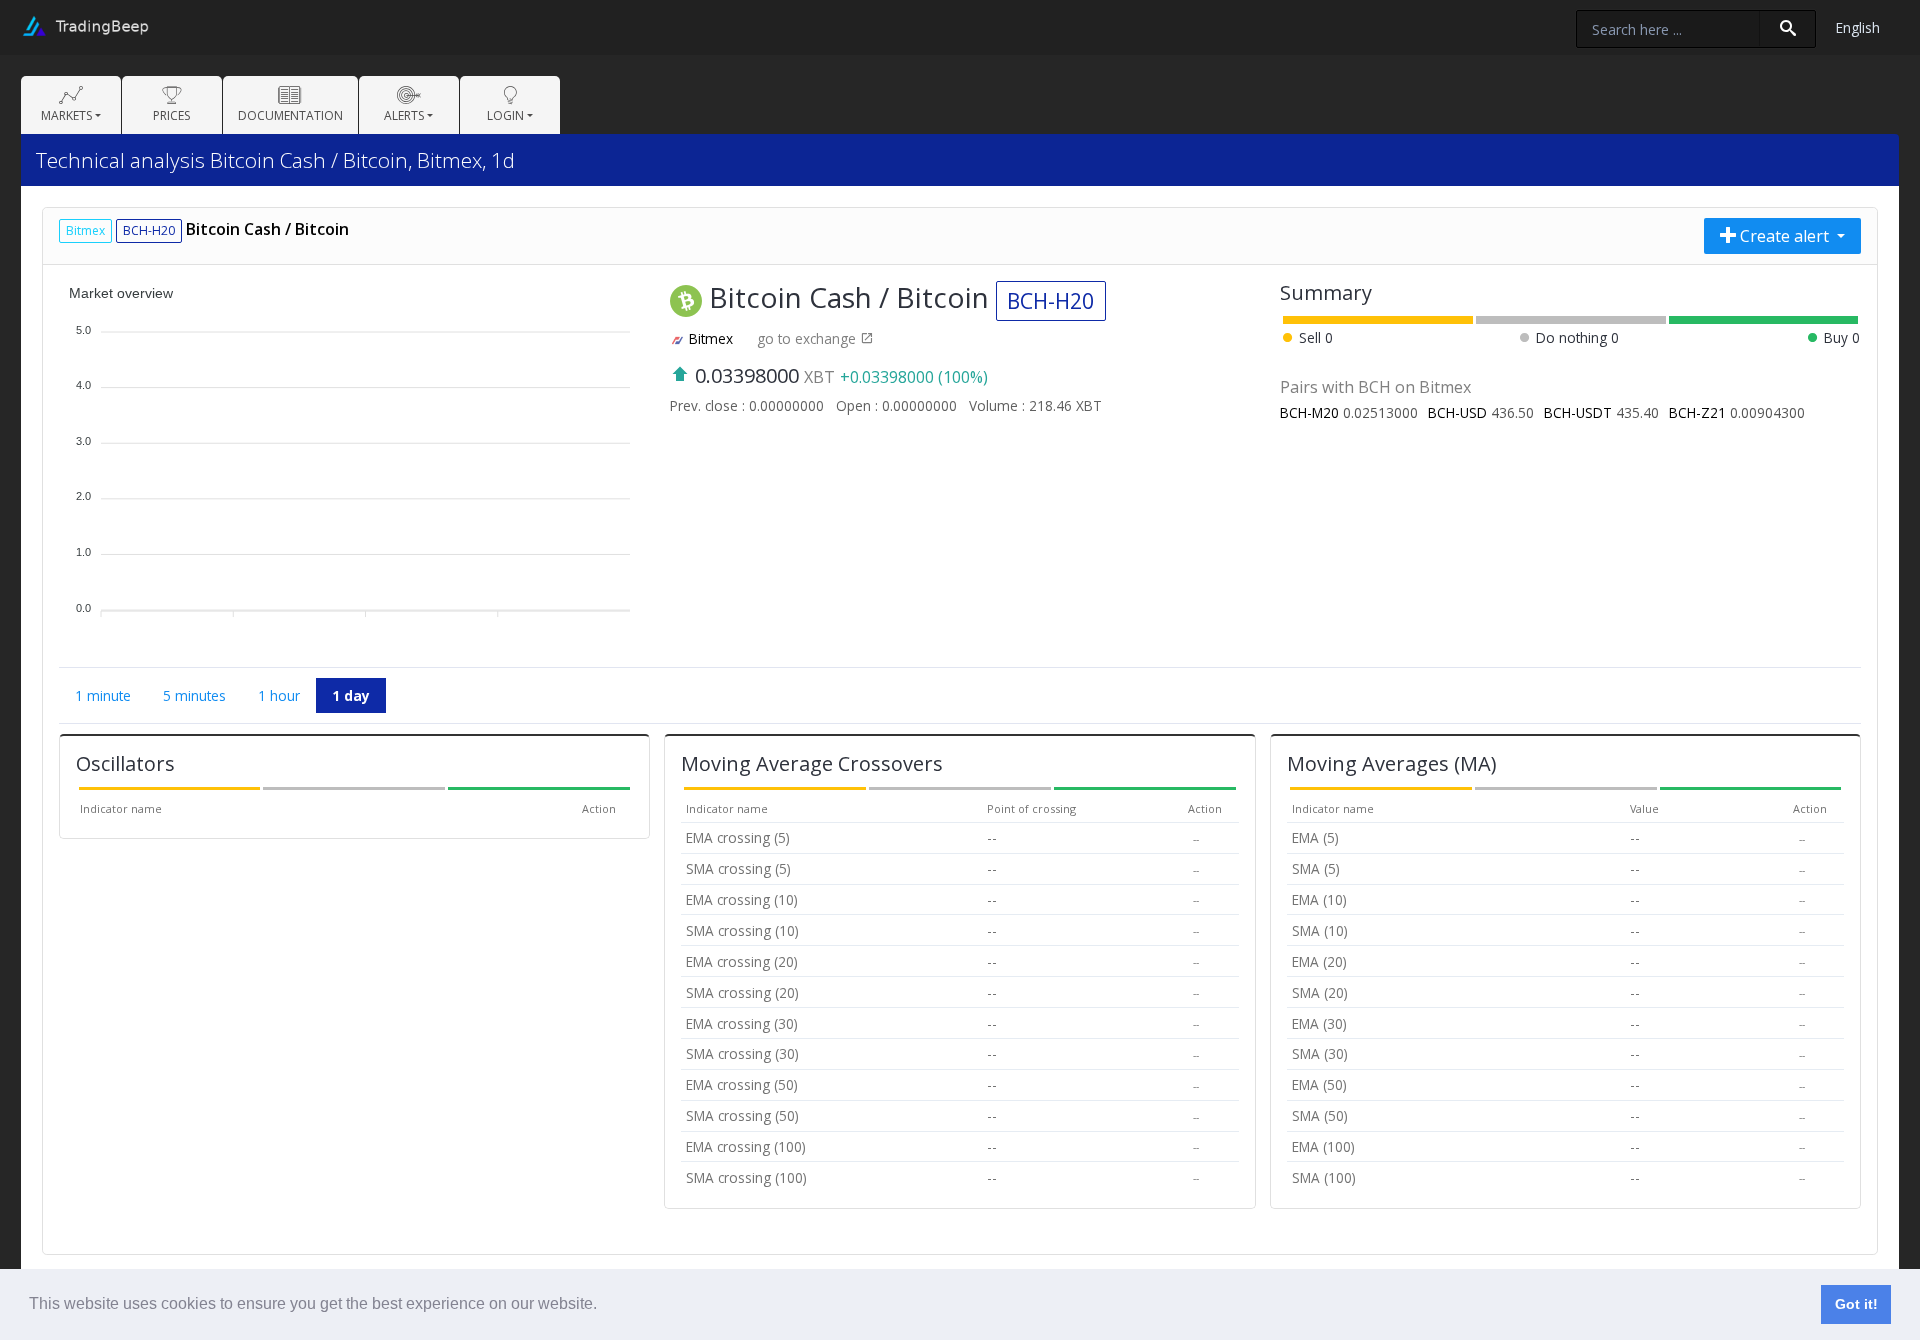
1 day (351, 695)
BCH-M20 (1309, 412)
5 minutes (194, 695)
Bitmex (711, 338)
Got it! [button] (1856, 1304)
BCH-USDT (1578, 412)
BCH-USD (1457, 412)
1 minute (103, 695)
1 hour (279, 695)
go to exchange (808, 338)
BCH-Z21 (1697, 412)
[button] (604, 1306)
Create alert (1784, 236)
